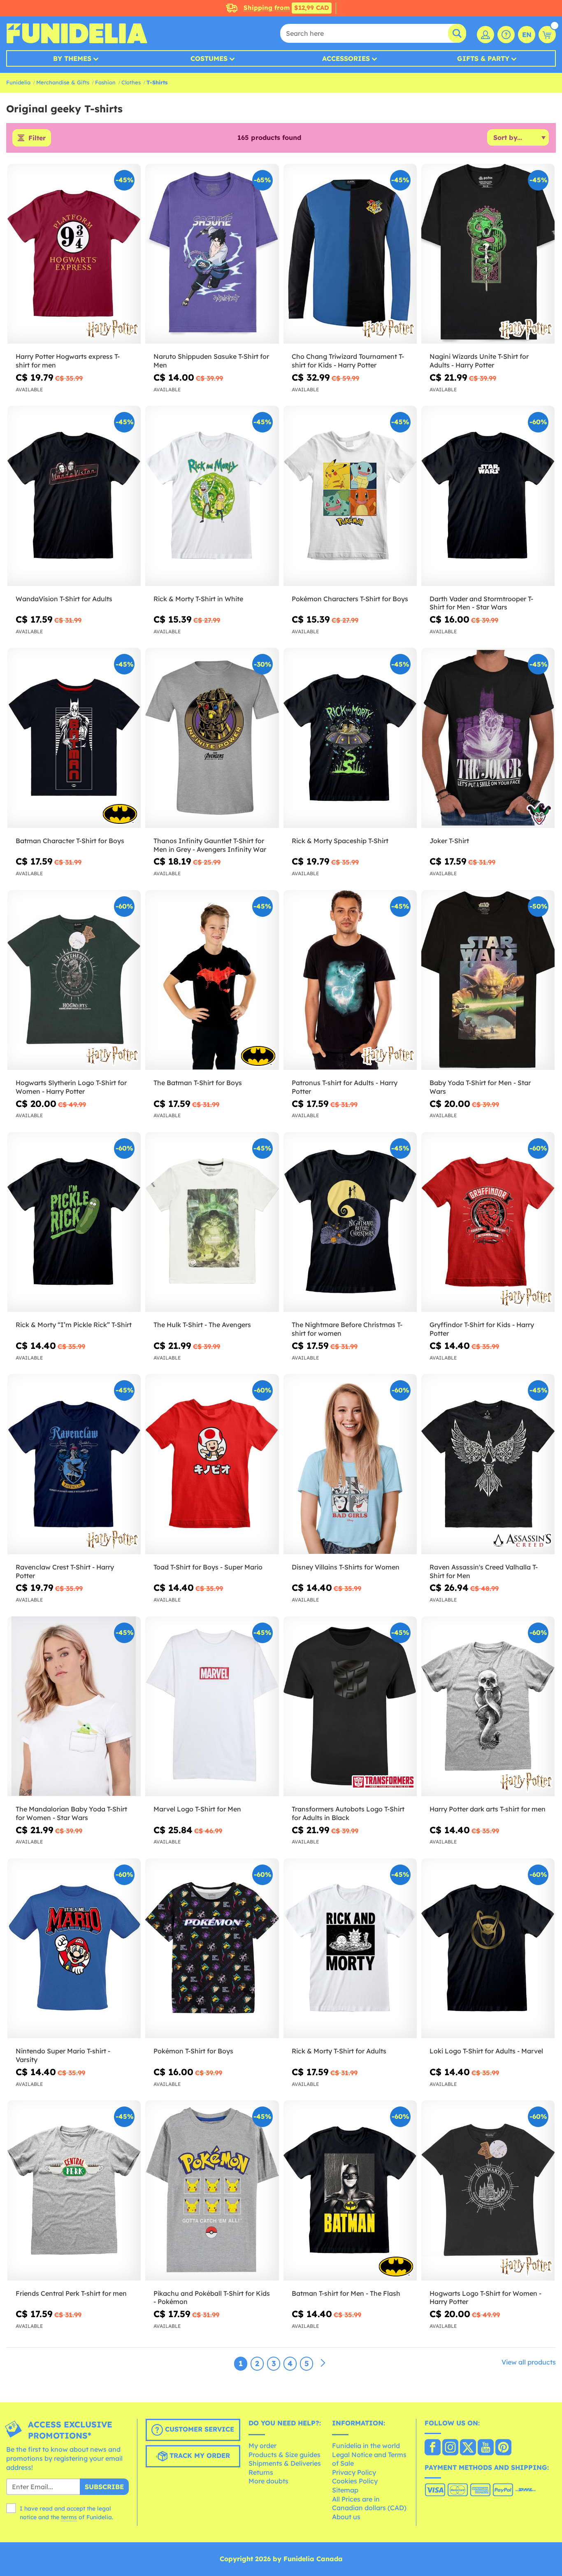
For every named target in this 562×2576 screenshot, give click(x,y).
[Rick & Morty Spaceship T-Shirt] (350, 738)
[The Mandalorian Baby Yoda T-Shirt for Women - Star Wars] (74, 1706)
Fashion (105, 82)
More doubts (268, 2481)
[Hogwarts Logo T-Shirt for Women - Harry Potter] (488, 2190)
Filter (37, 138)
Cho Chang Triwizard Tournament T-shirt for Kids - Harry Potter (348, 361)
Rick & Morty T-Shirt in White (198, 599)
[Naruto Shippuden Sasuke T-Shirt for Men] (212, 254)
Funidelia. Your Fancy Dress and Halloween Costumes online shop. (77, 33)
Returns (261, 2472)
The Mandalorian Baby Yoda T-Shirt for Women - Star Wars (71, 1813)
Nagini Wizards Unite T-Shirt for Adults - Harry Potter (479, 361)
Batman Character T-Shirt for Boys (70, 841)
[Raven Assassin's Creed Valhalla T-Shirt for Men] (488, 1464)
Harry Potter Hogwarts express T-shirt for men (68, 361)
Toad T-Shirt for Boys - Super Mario (208, 1567)
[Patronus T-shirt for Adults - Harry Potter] (350, 980)
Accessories (346, 58)
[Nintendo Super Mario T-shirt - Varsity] (74, 1948)
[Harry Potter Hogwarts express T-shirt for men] (74, 254)
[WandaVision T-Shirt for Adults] (74, 496)
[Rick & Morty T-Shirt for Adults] (350, 1948)
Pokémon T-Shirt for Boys (193, 2051)
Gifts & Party (483, 58)
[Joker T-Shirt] (488, 738)
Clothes (131, 82)
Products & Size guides (284, 2455)
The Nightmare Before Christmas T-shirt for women (347, 1329)
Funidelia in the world (366, 2446)
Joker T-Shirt (449, 841)
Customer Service (199, 2430)
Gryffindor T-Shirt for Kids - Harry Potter (482, 1329)
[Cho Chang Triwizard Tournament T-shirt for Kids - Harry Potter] (350, 254)
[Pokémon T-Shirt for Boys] (212, 1948)
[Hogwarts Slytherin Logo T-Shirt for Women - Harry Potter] (74, 980)
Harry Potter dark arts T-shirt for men (488, 1809)
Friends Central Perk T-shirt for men (71, 2293)
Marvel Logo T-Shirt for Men (197, 1809)
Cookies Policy (355, 2481)
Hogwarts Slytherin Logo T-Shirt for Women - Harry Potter (71, 1087)
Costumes (209, 58)
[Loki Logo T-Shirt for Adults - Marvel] (488, 1948)
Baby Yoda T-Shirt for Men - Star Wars (480, 1087)
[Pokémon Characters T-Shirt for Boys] (350, 496)
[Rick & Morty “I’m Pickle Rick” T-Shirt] (74, 1222)
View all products (529, 2362)
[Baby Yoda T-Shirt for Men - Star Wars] (488, 980)
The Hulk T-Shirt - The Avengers (202, 1325)
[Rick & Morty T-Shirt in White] (212, 496)
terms (69, 2517)
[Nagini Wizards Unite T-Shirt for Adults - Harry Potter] (488, 254)
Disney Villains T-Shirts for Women (346, 1567)
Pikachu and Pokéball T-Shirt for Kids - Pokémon (212, 2298)
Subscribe (104, 2487)
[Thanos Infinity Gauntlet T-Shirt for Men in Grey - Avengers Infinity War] (212, 738)
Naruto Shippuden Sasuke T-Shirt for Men (211, 361)
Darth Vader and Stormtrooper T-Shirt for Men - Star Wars (481, 603)
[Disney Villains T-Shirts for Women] (350, 1464)
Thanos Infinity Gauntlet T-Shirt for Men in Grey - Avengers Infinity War (210, 845)
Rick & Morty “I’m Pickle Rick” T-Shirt (74, 1325)
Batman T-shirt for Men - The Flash (346, 2293)
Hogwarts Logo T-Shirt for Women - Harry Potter (485, 2298)
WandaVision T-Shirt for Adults (64, 599)
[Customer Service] (506, 35)
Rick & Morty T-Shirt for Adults (339, 2051)
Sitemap (345, 2490)
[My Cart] (547, 35)
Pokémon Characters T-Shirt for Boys (350, 599)
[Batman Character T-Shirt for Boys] (74, 738)
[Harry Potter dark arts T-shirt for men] (488, 1706)
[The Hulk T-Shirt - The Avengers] (212, 1222)
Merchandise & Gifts (63, 82)
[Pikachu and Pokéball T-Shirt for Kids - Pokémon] (212, 2190)
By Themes (72, 58)
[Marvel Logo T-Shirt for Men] (212, 1706)
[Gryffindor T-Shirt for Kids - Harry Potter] (488, 1222)
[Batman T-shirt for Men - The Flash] (350, 2190)
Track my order (199, 2456)
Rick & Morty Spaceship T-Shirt (340, 841)
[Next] (323, 2363)
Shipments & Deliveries (285, 2463)
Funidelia (18, 82)
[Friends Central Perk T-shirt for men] (74, 2190)
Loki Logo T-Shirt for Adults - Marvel (486, 2051)
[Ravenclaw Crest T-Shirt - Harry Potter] (74, 1464)
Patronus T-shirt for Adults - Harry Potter (345, 1087)
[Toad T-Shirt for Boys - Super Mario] (212, 1464)
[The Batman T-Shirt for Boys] (212, 980)
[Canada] (433, 2448)
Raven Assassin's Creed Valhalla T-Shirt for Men (484, 1571)
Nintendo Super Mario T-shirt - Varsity (63, 2055)
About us (346, 2517)
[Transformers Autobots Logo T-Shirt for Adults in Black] (350, 1706)
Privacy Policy (354, 2472)
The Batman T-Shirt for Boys (198, 1083)
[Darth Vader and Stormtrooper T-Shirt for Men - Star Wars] (488, 496)
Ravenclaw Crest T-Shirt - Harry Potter (65, 1571)
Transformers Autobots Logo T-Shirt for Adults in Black (348, 1813)
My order (262, 2446)
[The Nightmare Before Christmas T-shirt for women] (350, 1222)
